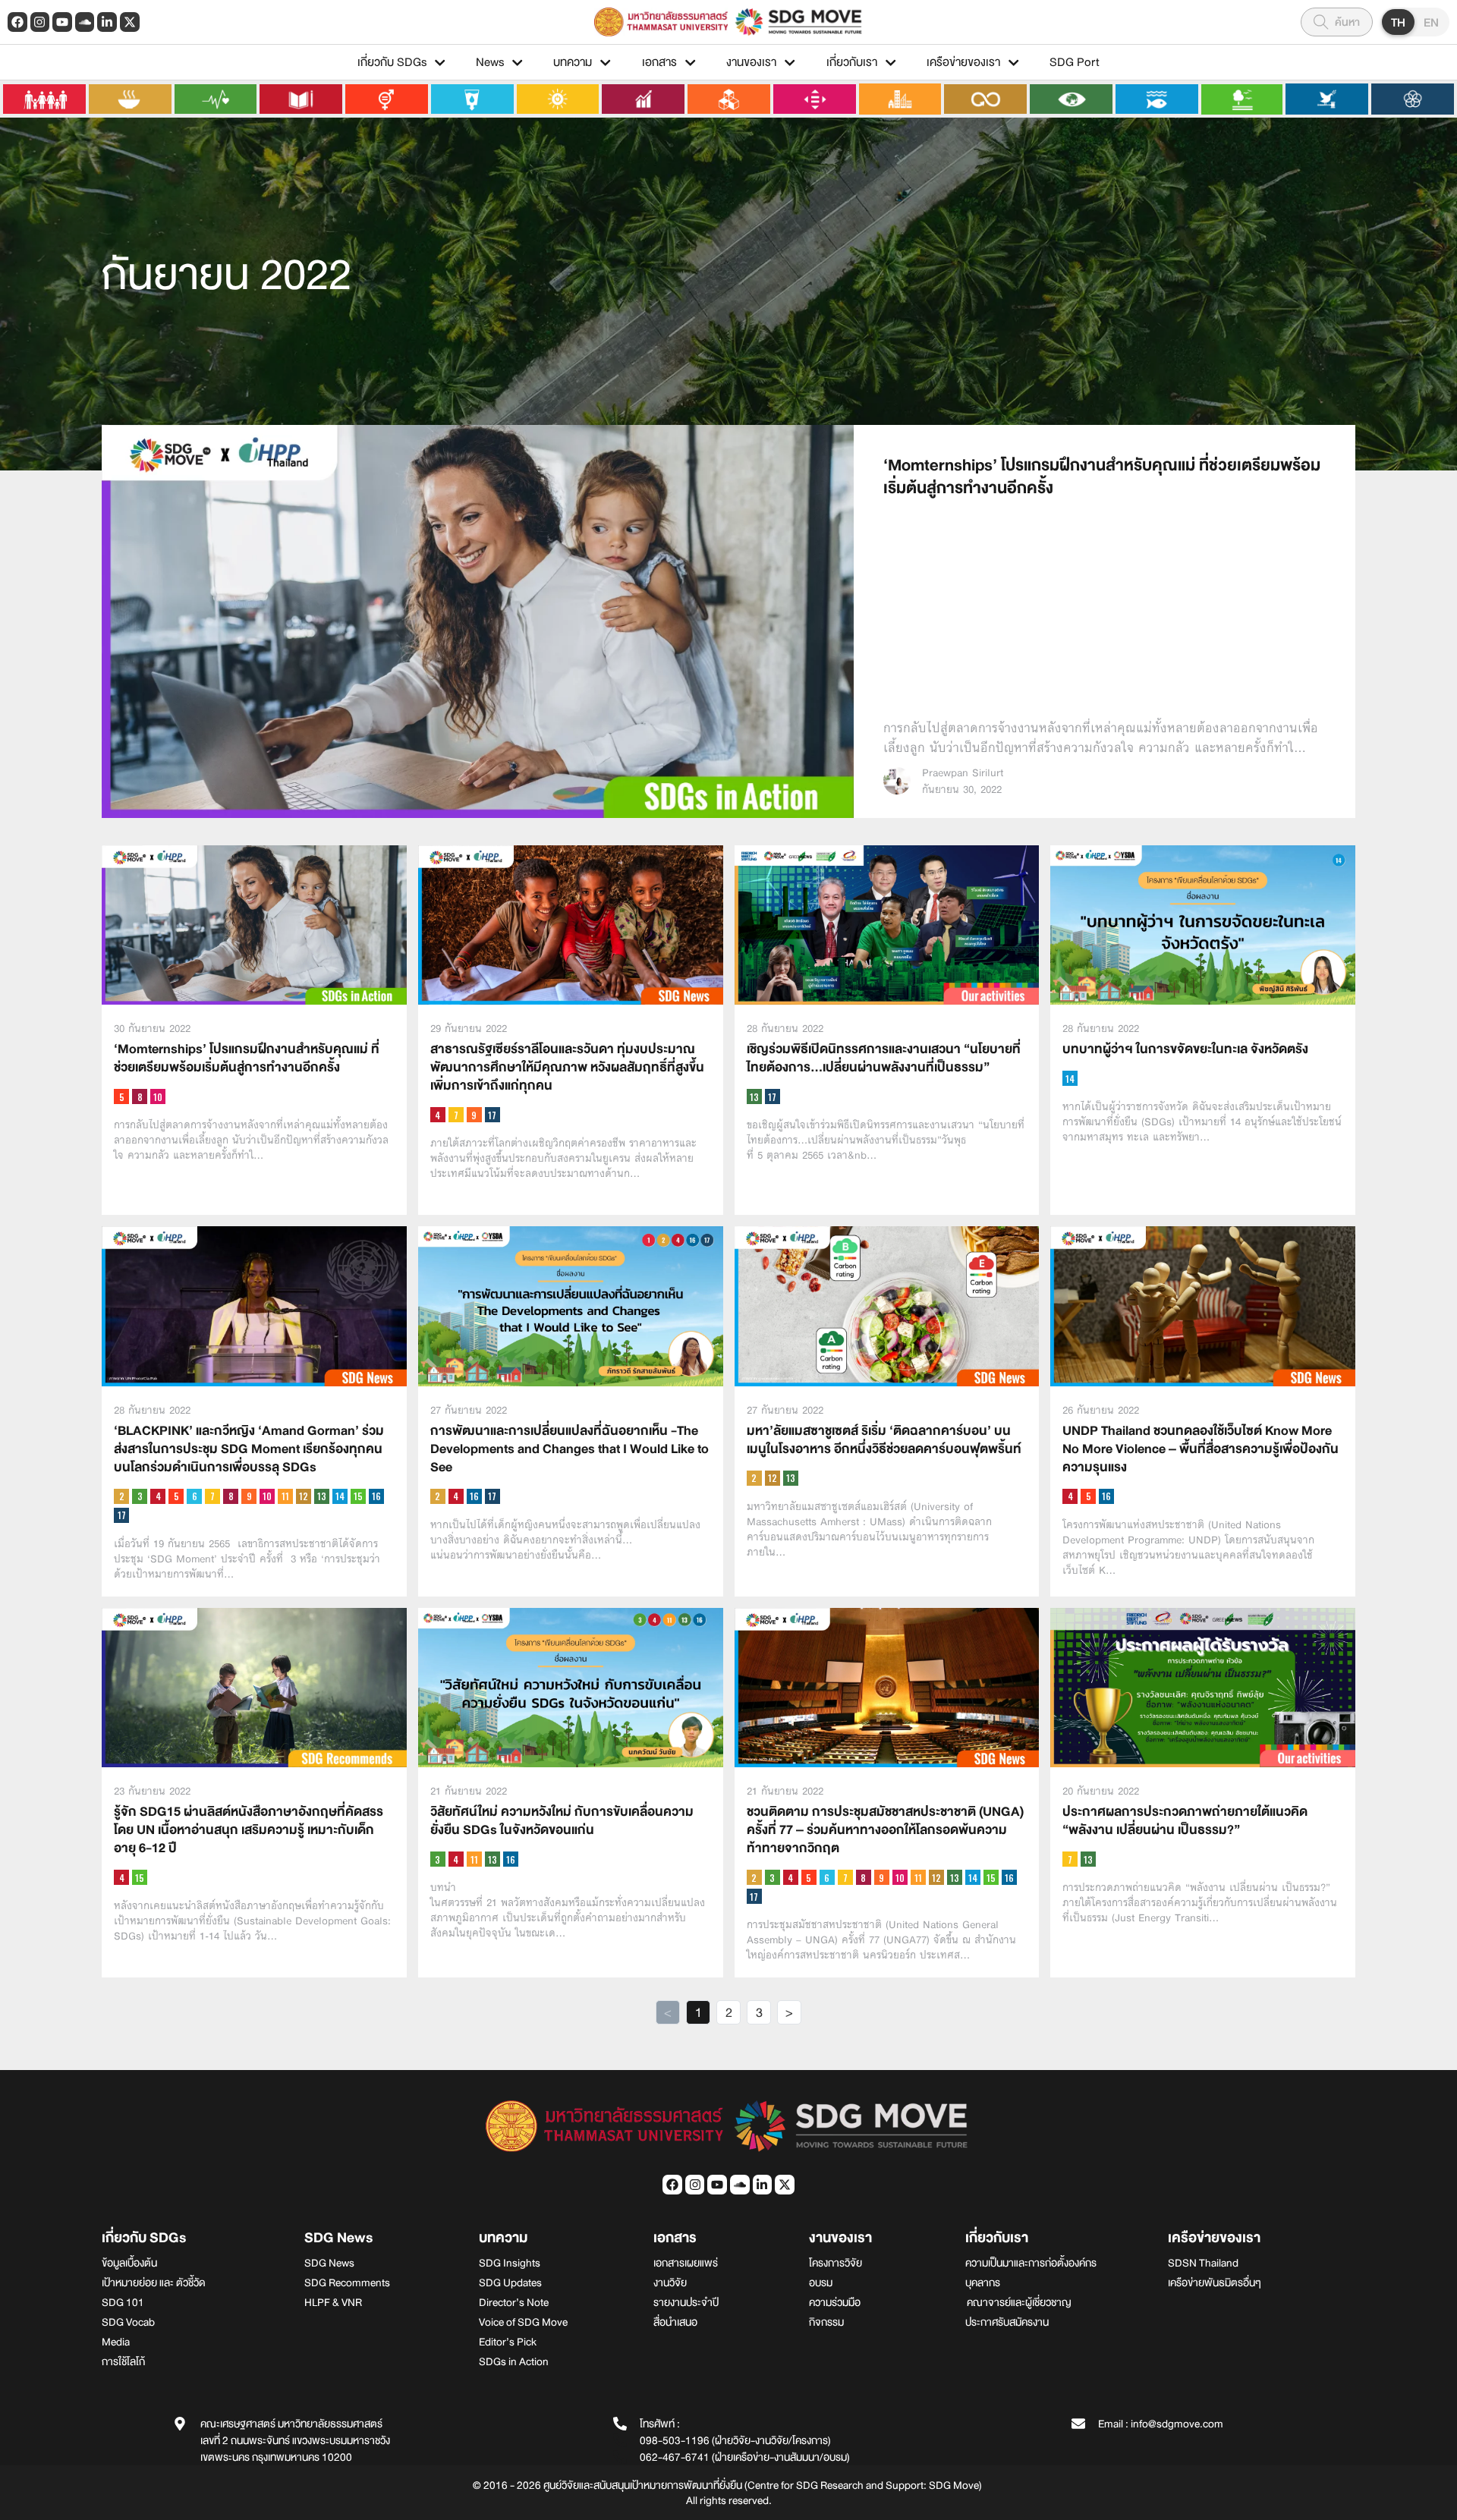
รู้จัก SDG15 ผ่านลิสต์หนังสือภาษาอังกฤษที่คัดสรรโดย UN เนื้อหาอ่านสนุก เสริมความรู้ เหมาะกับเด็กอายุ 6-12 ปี (249, 1830)
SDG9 (474, 1115)
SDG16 (376, 1496)
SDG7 (456, 1115)
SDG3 (140, 1496)
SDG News (338, 2238)
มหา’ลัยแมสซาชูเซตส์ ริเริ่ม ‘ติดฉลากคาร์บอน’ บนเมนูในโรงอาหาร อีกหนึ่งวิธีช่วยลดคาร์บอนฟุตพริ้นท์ (884, 1440)
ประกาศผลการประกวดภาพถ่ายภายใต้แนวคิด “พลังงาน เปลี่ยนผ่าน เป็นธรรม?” (1185, 1821)
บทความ (573, 62)
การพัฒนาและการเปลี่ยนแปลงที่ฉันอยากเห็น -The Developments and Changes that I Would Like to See (570, 1449)
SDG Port (1075, 62)
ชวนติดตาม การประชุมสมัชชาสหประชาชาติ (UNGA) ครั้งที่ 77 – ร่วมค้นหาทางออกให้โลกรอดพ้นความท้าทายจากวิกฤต (885, 1830)
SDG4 (438, 1115)
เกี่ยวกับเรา (852, 62)
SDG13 (754, 1096)
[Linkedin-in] (107, 22)
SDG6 (194, 1496)
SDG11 (285, 1496)
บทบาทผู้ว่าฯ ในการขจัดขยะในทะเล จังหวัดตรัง (1185, 1049)
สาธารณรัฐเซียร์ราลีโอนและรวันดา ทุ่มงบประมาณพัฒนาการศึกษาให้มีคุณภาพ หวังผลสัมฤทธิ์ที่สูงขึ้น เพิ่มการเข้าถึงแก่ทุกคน (567, 1067)
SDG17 (492, 1115)
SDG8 (140, 1096)
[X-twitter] (130, 22)
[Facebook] (17, 22)
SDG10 (158, 1096)
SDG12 (304, 1496)
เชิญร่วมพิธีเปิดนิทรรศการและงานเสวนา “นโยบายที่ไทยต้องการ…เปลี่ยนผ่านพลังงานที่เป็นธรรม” (884, 1058)
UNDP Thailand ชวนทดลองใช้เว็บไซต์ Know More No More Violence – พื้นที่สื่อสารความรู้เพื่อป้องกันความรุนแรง (1201, 1449)
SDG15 (358, 1496)
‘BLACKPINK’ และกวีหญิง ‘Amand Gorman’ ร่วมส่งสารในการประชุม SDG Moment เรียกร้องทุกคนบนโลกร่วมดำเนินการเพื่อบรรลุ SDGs (249, 1449)
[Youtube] (62, 22)
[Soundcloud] (85, 22)
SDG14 (1070, 1078)
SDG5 (121, 1096)
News (490, 62)
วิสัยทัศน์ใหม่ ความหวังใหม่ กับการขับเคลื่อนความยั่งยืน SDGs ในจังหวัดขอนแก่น (562, 1821)
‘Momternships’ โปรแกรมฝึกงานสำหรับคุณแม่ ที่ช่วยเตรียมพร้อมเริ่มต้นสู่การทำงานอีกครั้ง (1102, 477)
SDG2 (121, 1496)
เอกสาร (659, 62)
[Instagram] (40, 22)
